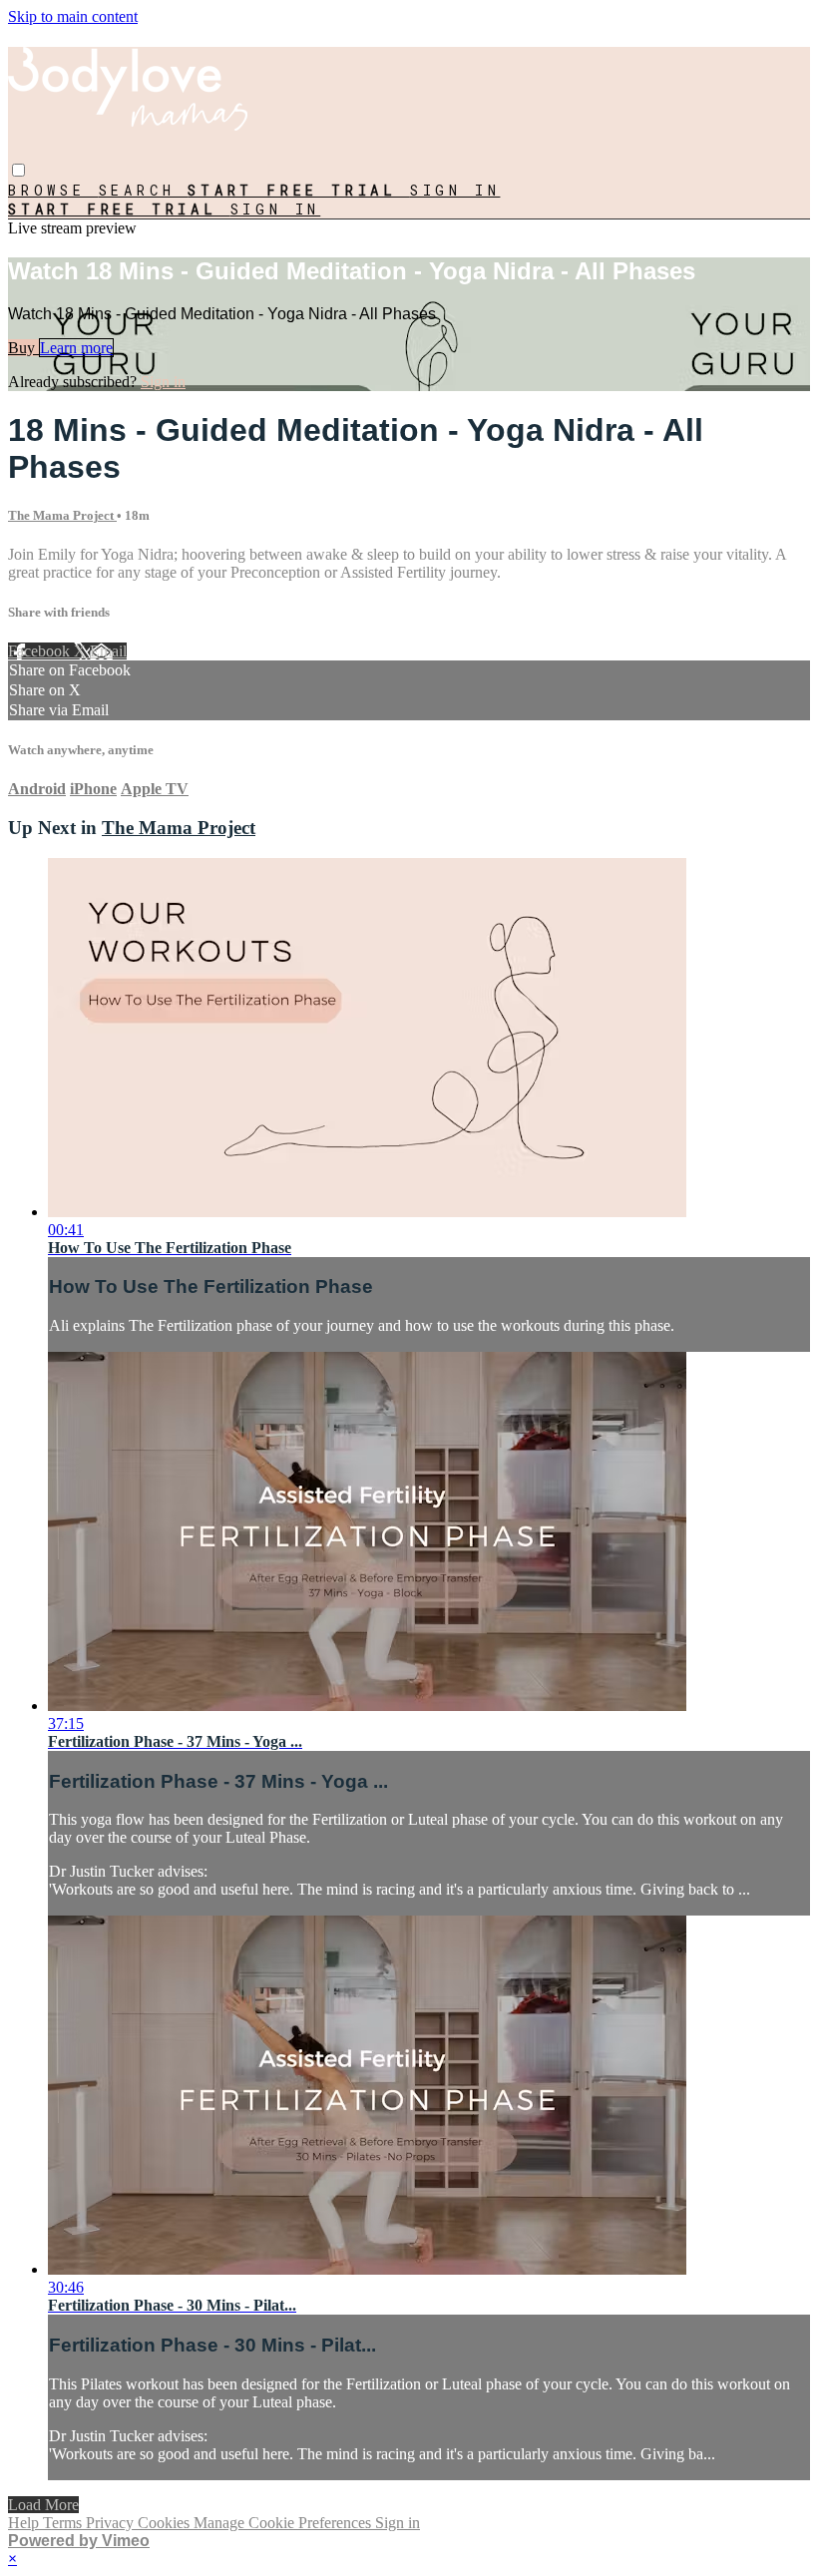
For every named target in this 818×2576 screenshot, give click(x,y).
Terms (64, 2523)
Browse (53, 190)
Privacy (112, 2523)
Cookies (166, 2523)
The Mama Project (62, 515)
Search (144, 190)
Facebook (41, 651)
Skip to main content (73, 16)
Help (25, 2523)
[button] (18, 170)
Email (108, 651)
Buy (23, 348)
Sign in (455, 190)
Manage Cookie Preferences (284, 2523)
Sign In (276, 209)
